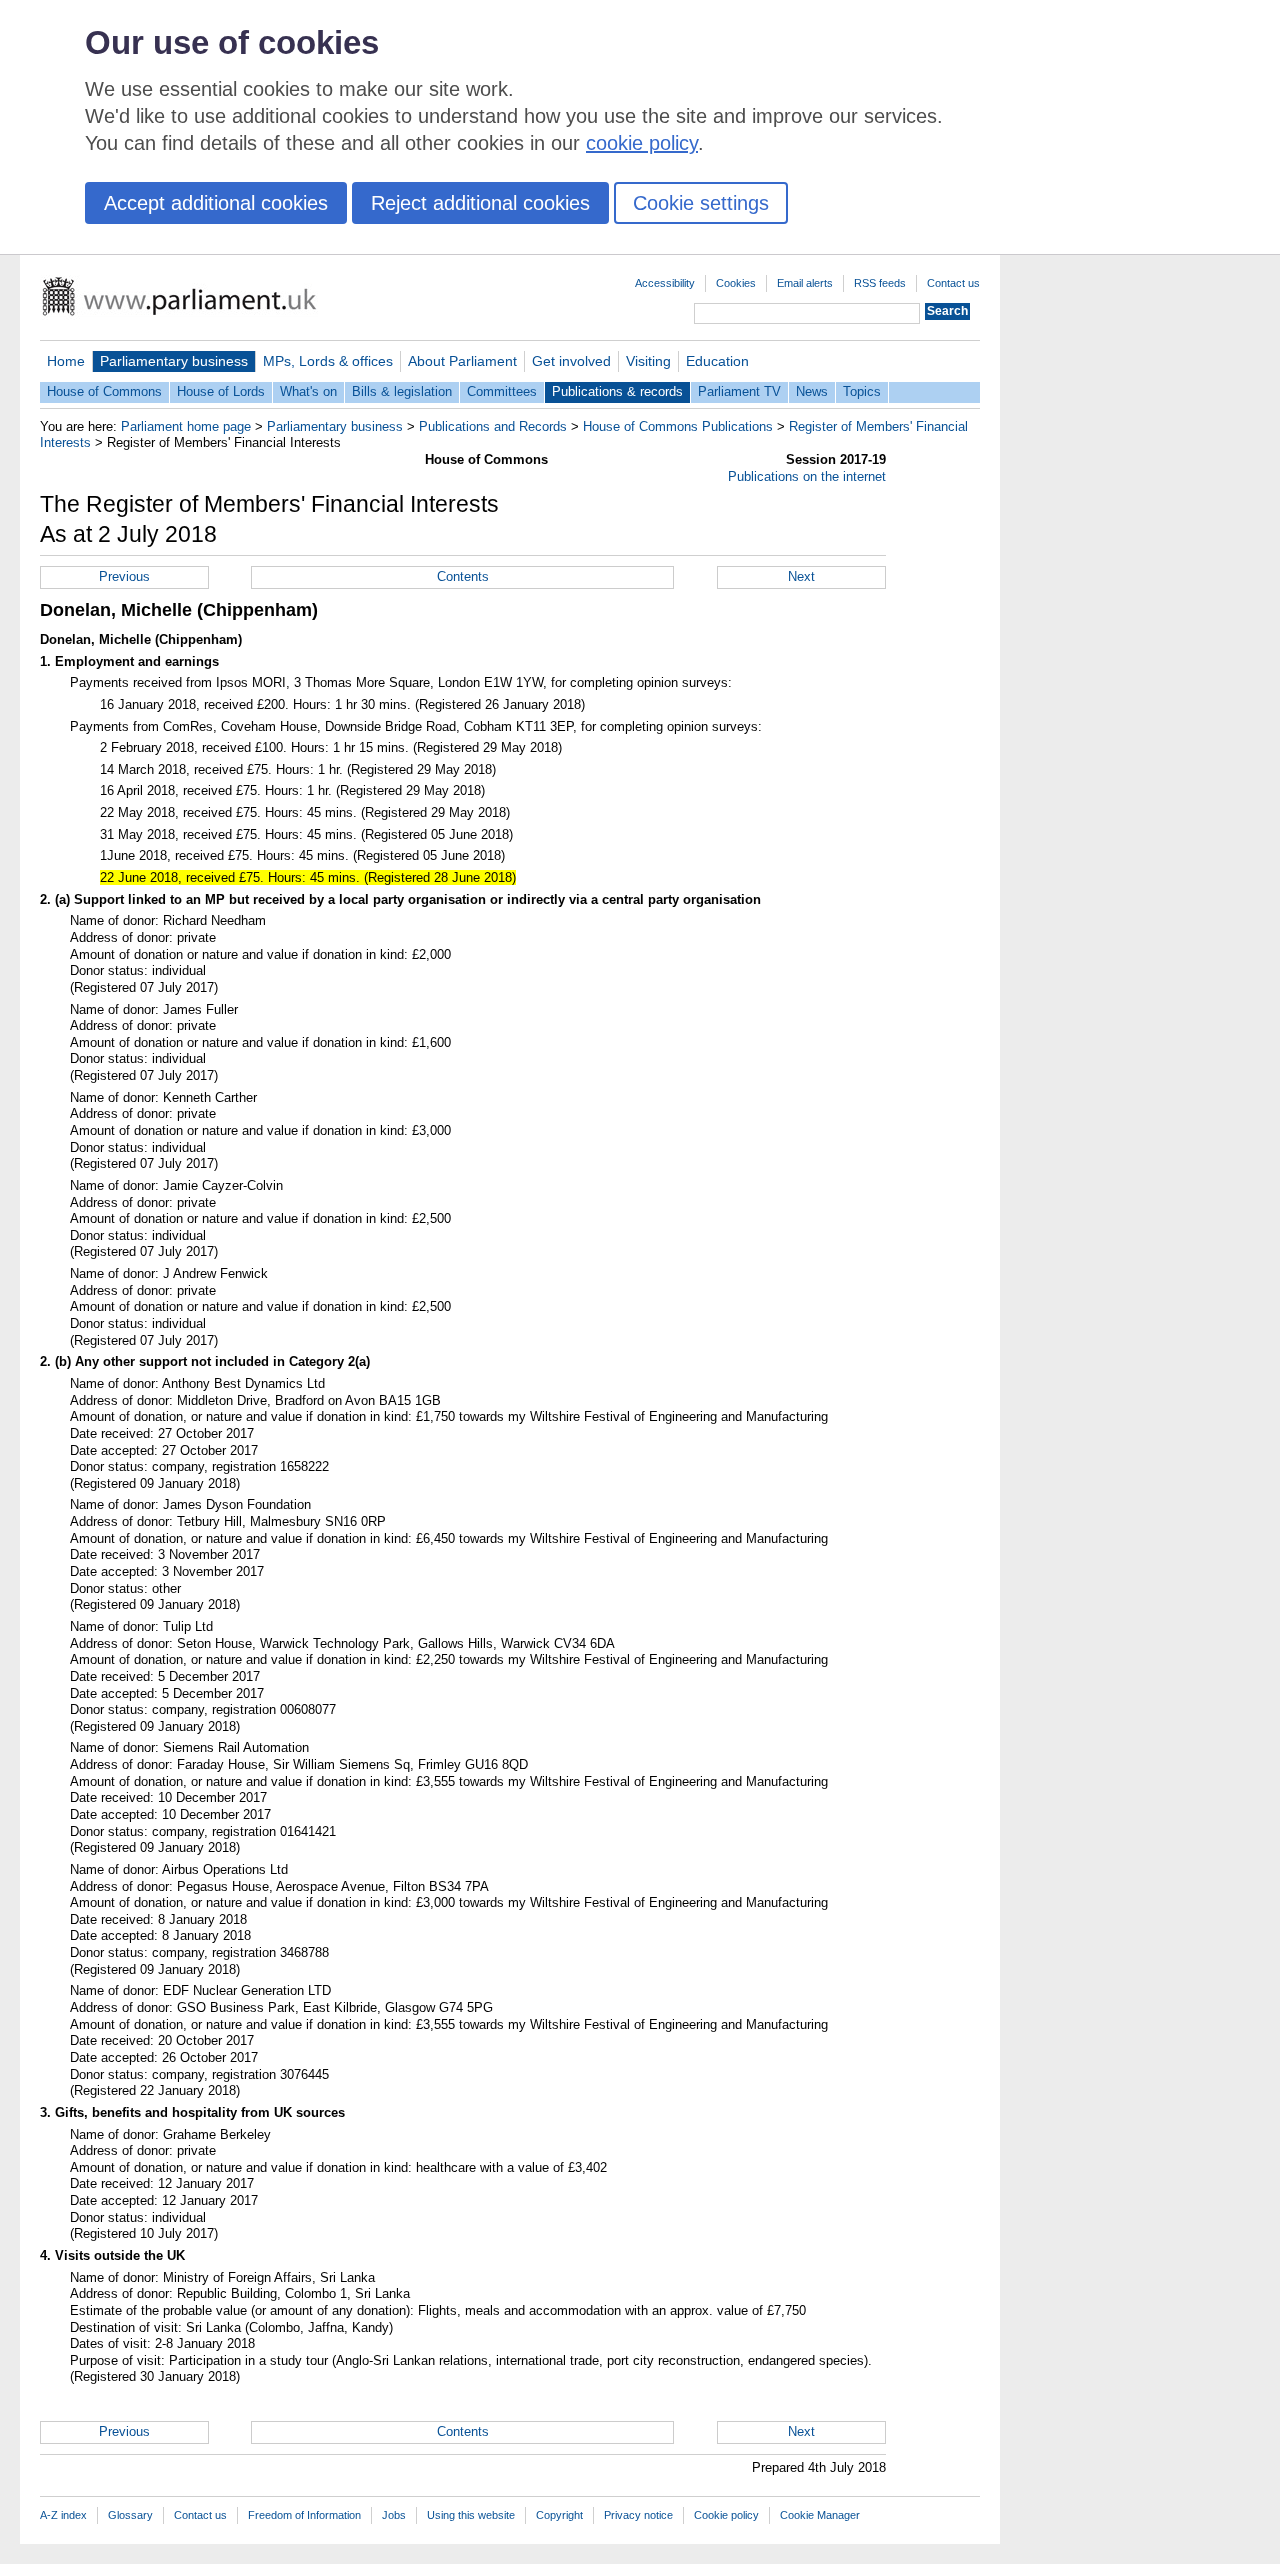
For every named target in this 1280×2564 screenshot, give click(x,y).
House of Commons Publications (678, 426)
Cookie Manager (820, 2515)
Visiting (648, 361)
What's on (308, 391)
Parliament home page (186, 426)
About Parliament (462, 361)
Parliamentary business (174, 361)
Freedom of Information (304, 2515)
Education (717, 361)
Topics (862, 391)
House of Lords (221, 391)
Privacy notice (638, 2515)
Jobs (394, 2515)
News (812, 391)
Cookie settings (701, 203)
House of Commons (104, 391)
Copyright (559, 2515)
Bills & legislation (402, 391)
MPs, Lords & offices (328, 361)
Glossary (130, 2515)
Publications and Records (493, 426)
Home (66, 361)
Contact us (953, 283)
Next (801, 576)
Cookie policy (726, 2515)
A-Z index (63, 2515)
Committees (502, 391)
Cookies (736, 283)
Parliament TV (739, 391)
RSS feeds (880, 283)
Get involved (571, 361)
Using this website (471, 2515)
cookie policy (642, 143)
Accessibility (665, 283)
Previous (124, 576)
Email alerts (805, 283)
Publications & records (617, 391)
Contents (463, 576)
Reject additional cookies (480, 203)
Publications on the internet (807, 476)
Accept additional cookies (216, 203)
